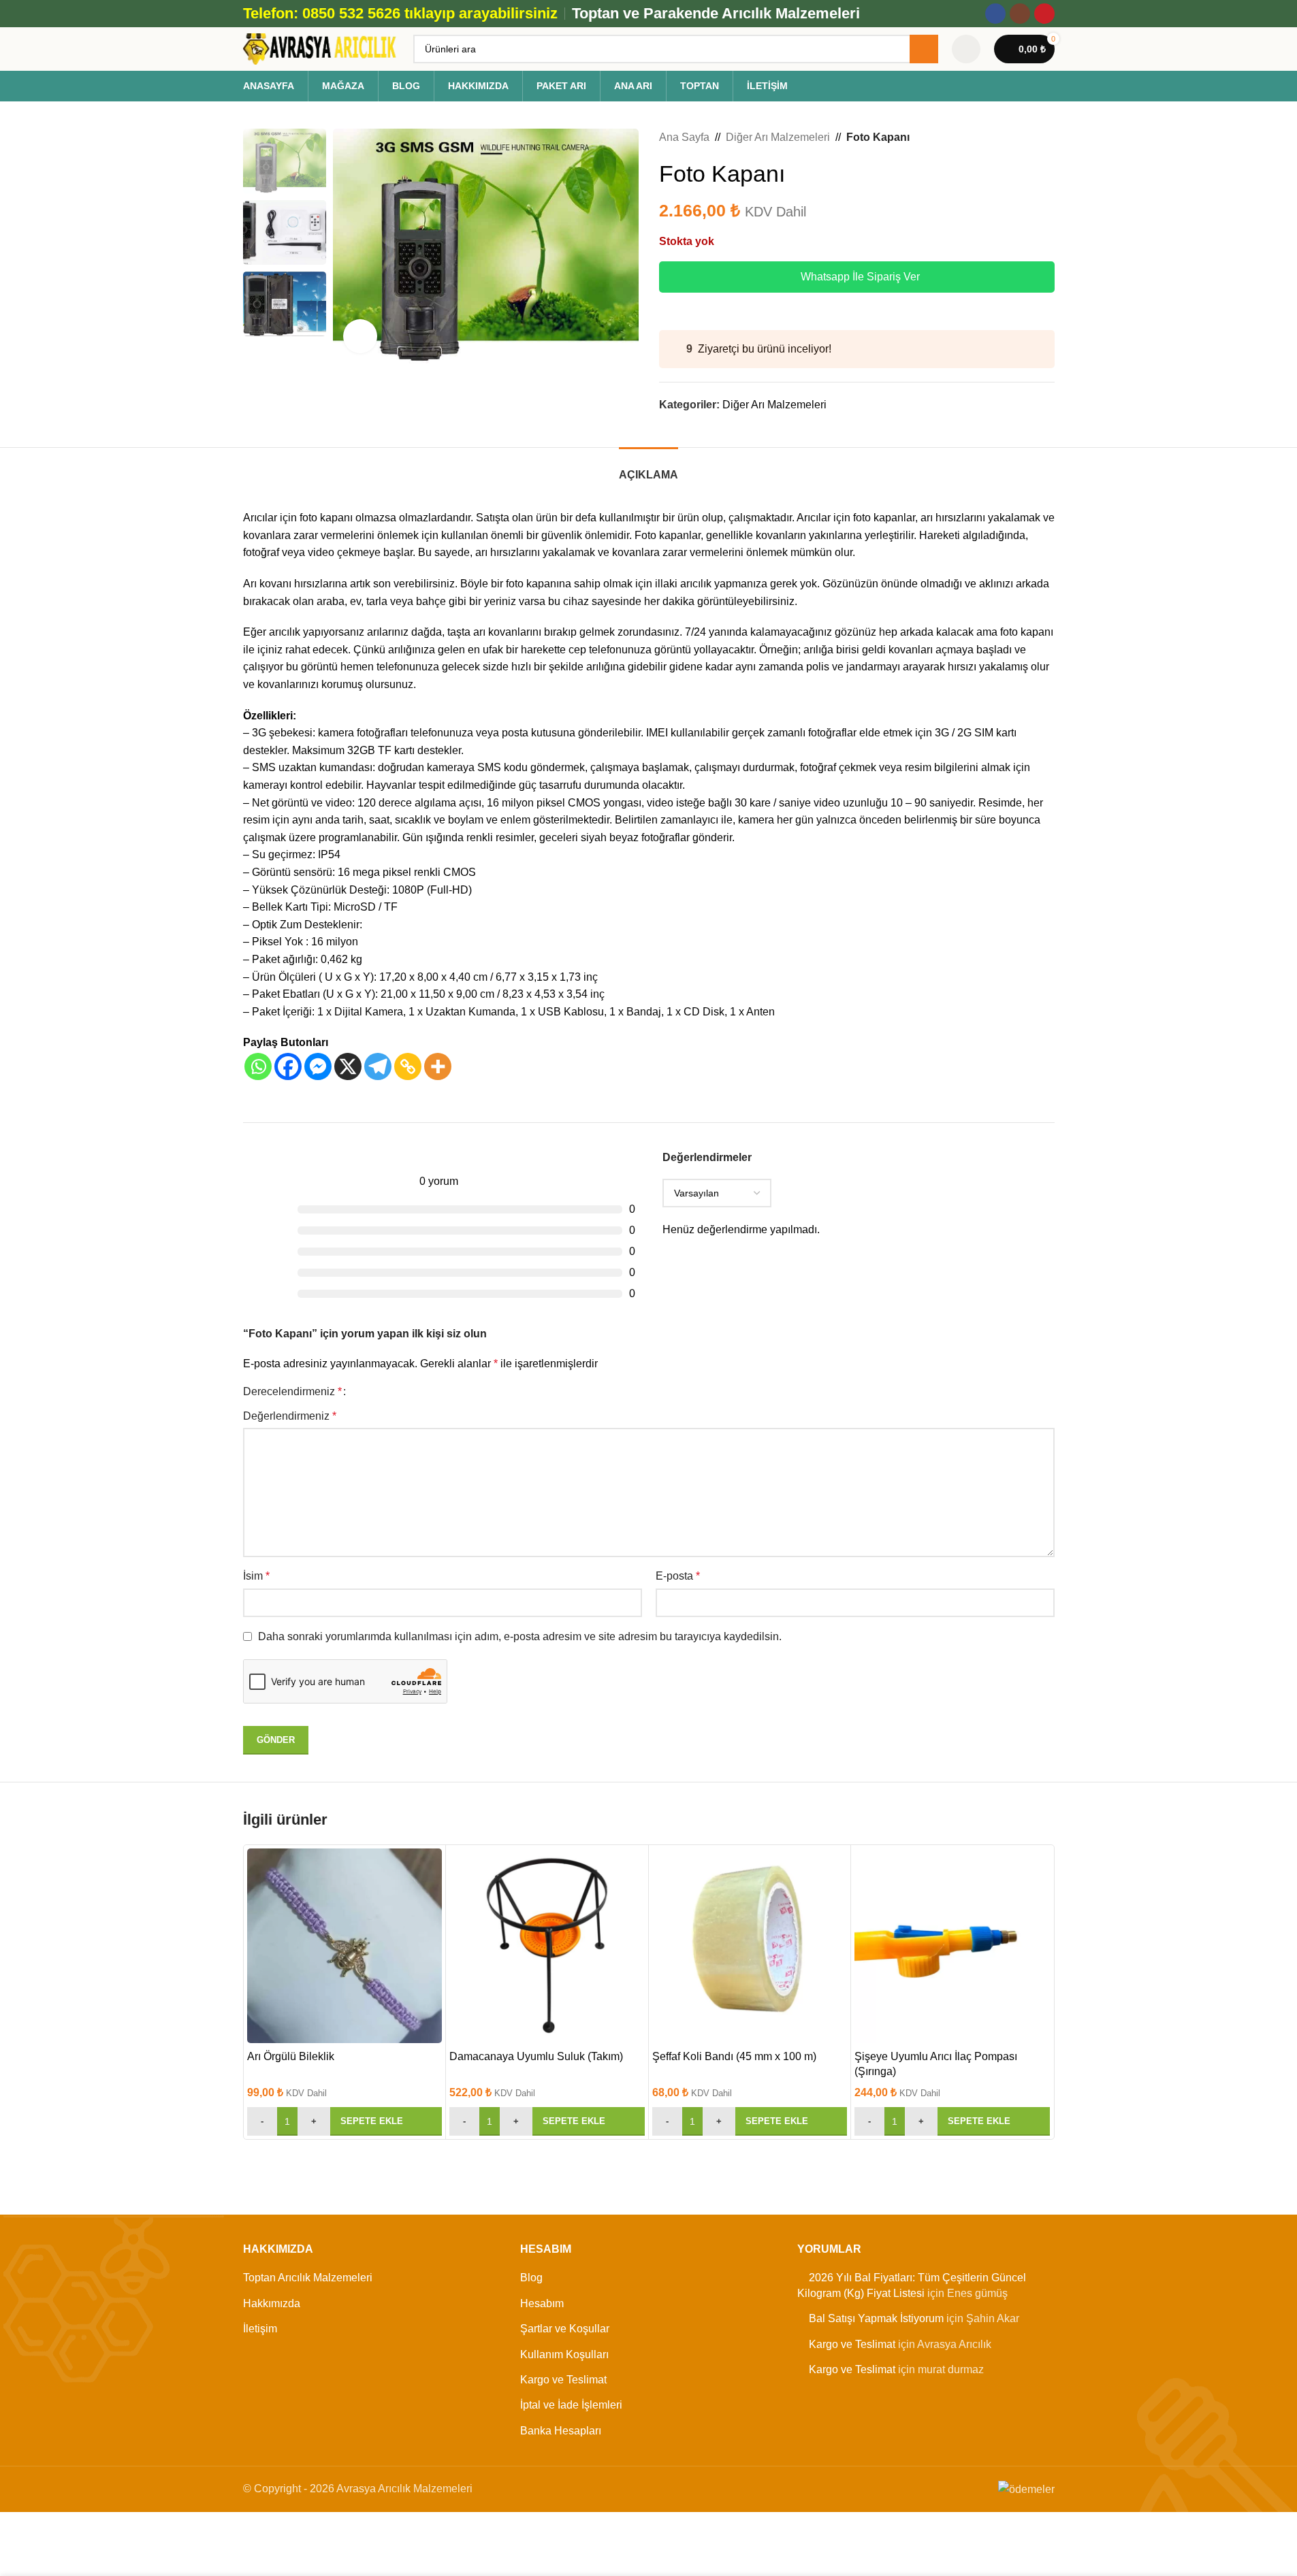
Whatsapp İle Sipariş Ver (860, 277)
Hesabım (542, 2303)
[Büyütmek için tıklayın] (360, 336)
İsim (256, 1576)
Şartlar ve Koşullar (565, 2329)
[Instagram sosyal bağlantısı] (1020, 14)
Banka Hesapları (561, 2430)
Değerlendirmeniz (290, 1416)
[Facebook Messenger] (318, 1066)
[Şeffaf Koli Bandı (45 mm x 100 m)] (750, 1946)
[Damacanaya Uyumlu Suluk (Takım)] (547, 1946)
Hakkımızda (272, 2303)
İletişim (260, 2329)
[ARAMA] (924, 49)
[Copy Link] (408, 1066)
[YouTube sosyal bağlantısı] (1044, 14)
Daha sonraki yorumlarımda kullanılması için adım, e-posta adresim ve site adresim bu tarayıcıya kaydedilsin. (520, 1636)
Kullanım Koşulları (564, 2354)
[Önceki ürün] (1014, 137)
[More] (438, 1066)
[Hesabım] (966, 49)
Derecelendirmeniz (292, 1392)
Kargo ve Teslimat (563, 2380)
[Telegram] (378, 1066)
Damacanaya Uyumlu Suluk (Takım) (536, 2056)
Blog (531, 2278)
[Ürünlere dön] (1030, 137)
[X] (348, 1066)
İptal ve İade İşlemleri (571, 2405)
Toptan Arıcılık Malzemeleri (308, 2278)
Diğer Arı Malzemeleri (778, 137)
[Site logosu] (321, 48)
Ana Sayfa (684, 137)
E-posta (678, 1576)
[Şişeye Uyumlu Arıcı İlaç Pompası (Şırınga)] (952, 1946)
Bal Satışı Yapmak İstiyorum (876, 2318)
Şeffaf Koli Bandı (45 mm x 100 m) (734, 2056)
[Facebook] (288, 1066)
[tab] (648, 468)
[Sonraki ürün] (1046, 137)
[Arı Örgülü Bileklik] (345, 1946)
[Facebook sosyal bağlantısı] (995, 14)
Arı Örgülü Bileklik (291, 2056)
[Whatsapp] (258, 1066)
